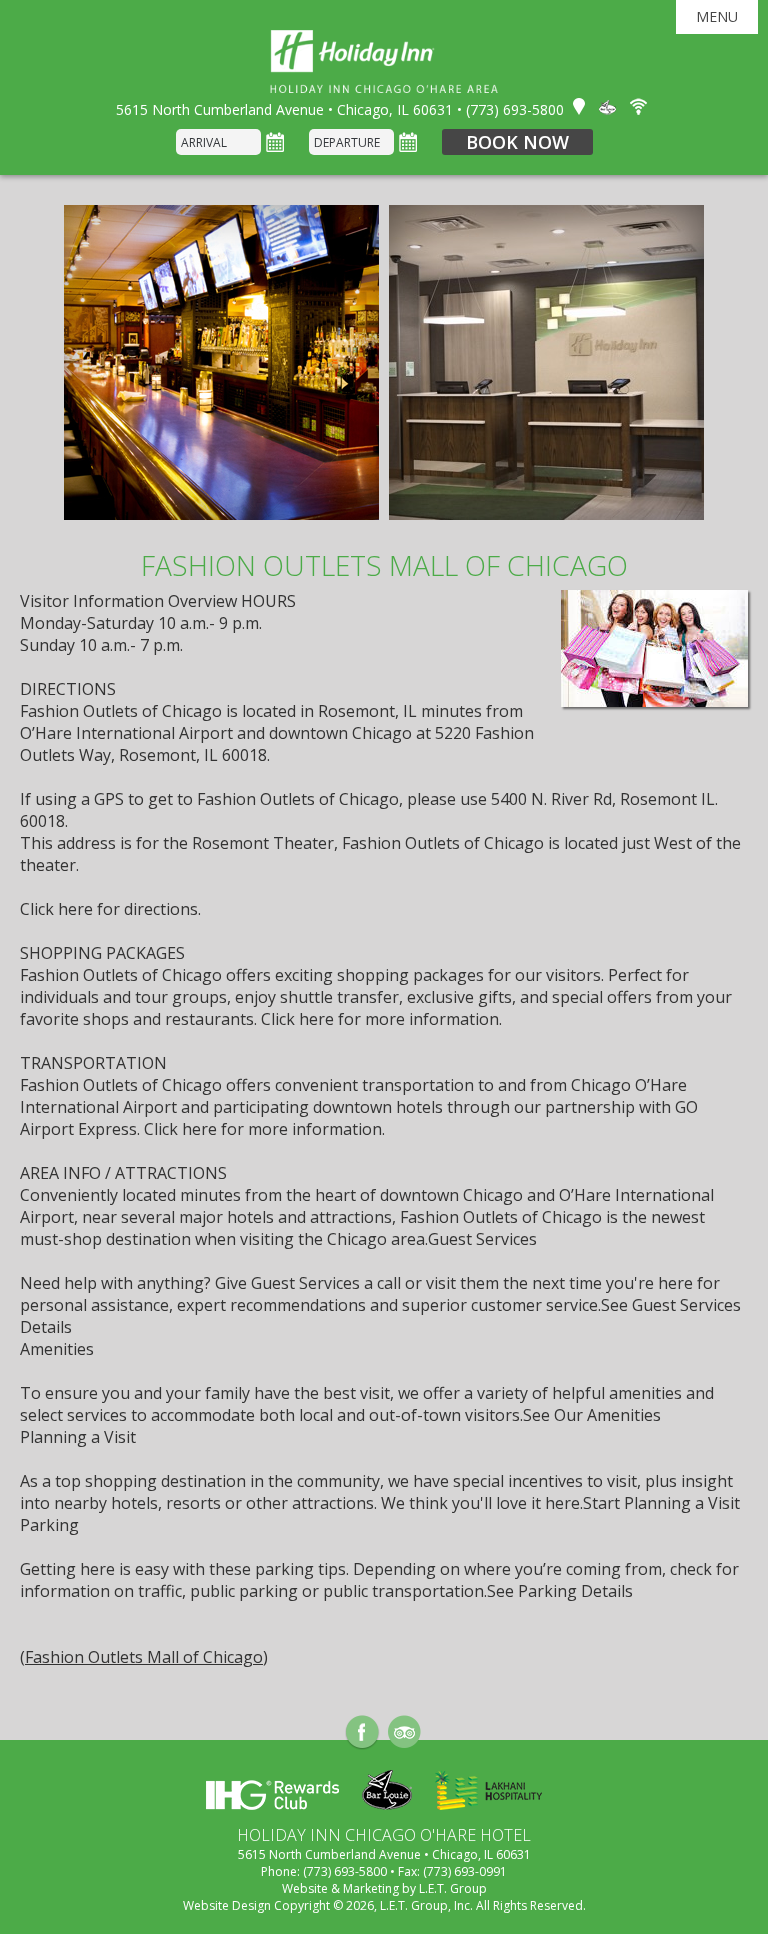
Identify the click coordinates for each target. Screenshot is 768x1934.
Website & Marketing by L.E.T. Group (384, 1888)
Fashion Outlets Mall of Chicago (144, 1657)
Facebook (362, 1732)
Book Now (517, 142)
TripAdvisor (404, 1732)
